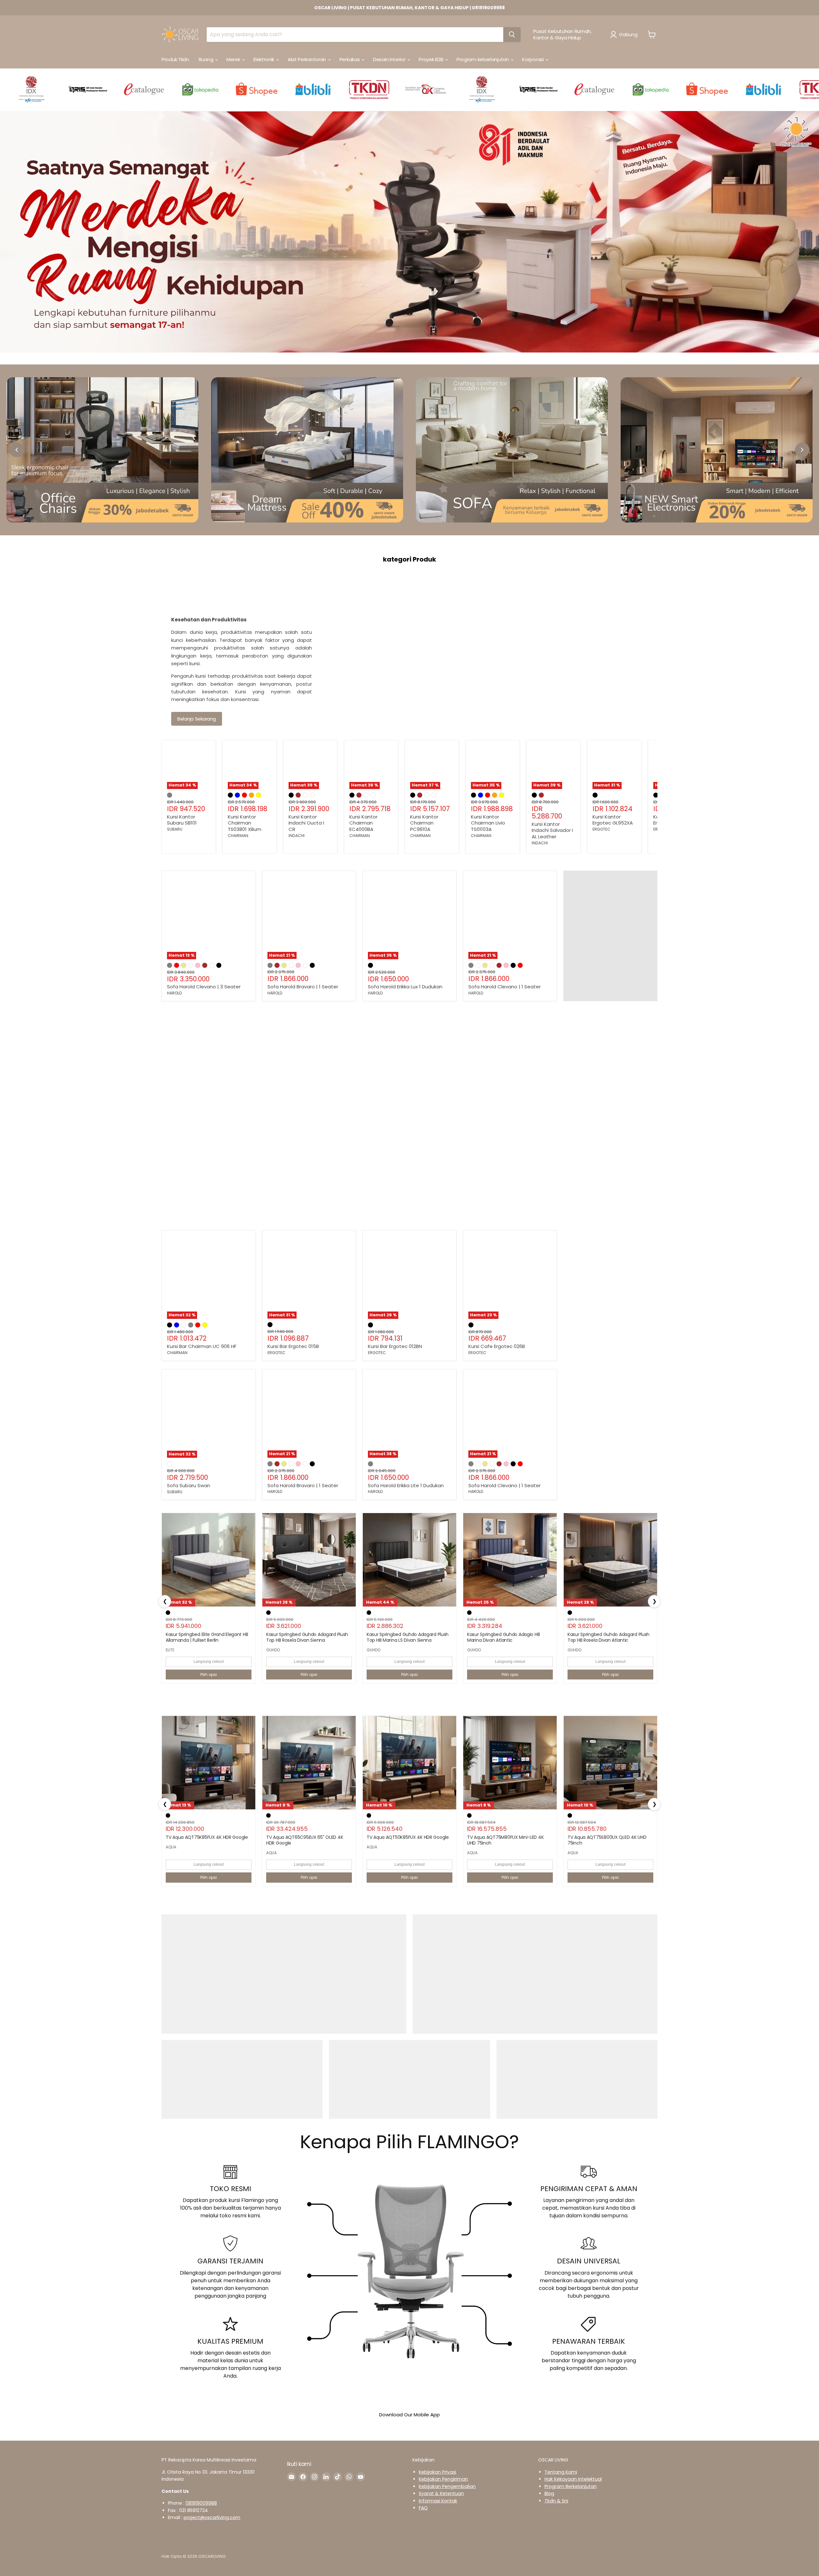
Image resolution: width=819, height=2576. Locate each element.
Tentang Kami (561, 2472)
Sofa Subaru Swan (189, 1485)
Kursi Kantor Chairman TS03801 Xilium (245, 823)
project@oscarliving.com (212, 2517)
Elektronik (264, 59)
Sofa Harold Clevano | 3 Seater (204, 987)
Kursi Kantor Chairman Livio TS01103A (488, 823)
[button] (625, 35)
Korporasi (533, 59)
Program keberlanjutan (483, 59)
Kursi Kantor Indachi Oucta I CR (306, 823)
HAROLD (175, 993)
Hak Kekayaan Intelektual (573, 2479)
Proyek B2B (432, 59)
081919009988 (201, 2503)
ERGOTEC (601, 829)
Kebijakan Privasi (437, 2472)
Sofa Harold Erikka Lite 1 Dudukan (406, 1485)
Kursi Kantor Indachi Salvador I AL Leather (552, 830)
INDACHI (297, 836)
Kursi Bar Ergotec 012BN (395, 1346)
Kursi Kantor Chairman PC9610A (424, 823)
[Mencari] (512, 35)
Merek (234, 59)
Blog (549, 2493)
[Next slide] (802, 450)
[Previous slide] (17, 450)
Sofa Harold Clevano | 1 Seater (505, 987)
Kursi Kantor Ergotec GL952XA (613, 820)
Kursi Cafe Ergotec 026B (497, 1346)
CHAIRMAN (238, 836)
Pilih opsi (209, 1675)
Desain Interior (390, 59)
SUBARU (175, 829)
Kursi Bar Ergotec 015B (293, 1346)
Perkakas (350, 59)
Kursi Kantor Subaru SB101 (182, 820)
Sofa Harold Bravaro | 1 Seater (303, 987)
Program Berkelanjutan (571, 2486)
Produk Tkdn (175, 59)
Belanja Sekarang (197, 719)
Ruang (207, 59)
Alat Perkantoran (307, 59)
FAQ (423, 2508)
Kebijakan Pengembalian (447, 2486)
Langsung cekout (209, 1662)
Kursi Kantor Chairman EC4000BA (363, 823)
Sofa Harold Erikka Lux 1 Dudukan (405, 987)
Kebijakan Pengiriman (443, 2479)
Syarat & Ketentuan (441, 2493)
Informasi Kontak (438, 2501)
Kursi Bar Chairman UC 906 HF (202, 1346)
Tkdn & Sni (556, 2501)
